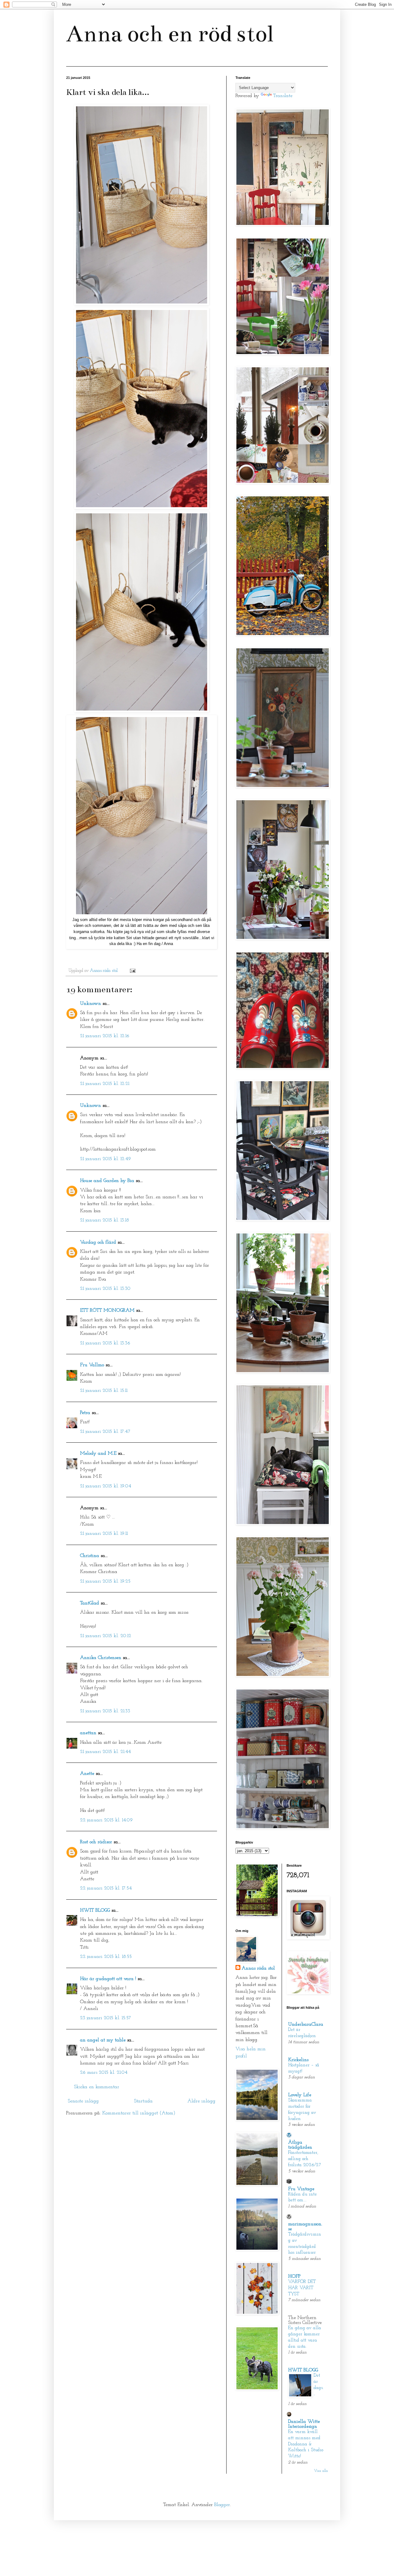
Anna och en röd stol (170, 34)
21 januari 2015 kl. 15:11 (104, 1391)
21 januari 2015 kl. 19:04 (106, 1486)
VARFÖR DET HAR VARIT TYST (302, 2288)
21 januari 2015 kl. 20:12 (106, 1636)
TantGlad (90, 1603)
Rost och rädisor (96, 1842)
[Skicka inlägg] (132, 971)
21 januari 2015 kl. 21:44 (105, 1752)
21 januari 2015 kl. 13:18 (105, 1220)
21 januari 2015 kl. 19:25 (105, 1581)
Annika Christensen (101, 1658)
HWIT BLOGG (95, 1910)
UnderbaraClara (306, 2024)
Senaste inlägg (83, 2101)
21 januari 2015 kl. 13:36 (105, 1343)
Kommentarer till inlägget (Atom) (139, 2113)
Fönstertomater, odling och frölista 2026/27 (305, 2159)
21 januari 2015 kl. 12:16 (105, 1036)
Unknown (90, 1004)
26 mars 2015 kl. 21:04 (104, 2073)
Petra (85, 1413)
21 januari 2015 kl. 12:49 (105, 1159)
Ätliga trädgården (300, 2145)
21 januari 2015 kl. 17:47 (105, 1432)
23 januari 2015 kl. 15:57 (106, 2018)
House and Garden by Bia (107, 1181)
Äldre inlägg (201, 2101)
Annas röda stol (258, 1968)
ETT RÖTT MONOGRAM (107, 1310)
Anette (87, 1774)
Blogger (222, 2505)
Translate (283, 96)
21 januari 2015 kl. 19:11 (104, 1534)
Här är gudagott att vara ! (108, 1979)
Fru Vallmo (92, 1365)
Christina (90, 1556)
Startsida (143, 2101)
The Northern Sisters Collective (305, 2320)
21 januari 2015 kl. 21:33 (105, 1711)
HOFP (294, 2276)
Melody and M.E (98, 1453)
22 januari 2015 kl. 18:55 (106, 1957)
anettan (88, 1733)
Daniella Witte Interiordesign (304, 2424)
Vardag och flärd (98, 1242)
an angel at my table (103, 2040)
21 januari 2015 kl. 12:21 (105, 1084)
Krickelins (298, 2060)
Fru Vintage (301, 2189)
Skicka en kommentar (96, 2087)
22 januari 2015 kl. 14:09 (106, 1820)
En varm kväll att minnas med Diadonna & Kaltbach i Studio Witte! (306, 2444)
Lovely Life (300, 2095)
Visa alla (321, 2471)
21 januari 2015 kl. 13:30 (105, 1289)
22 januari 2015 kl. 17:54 (106, 1888)
